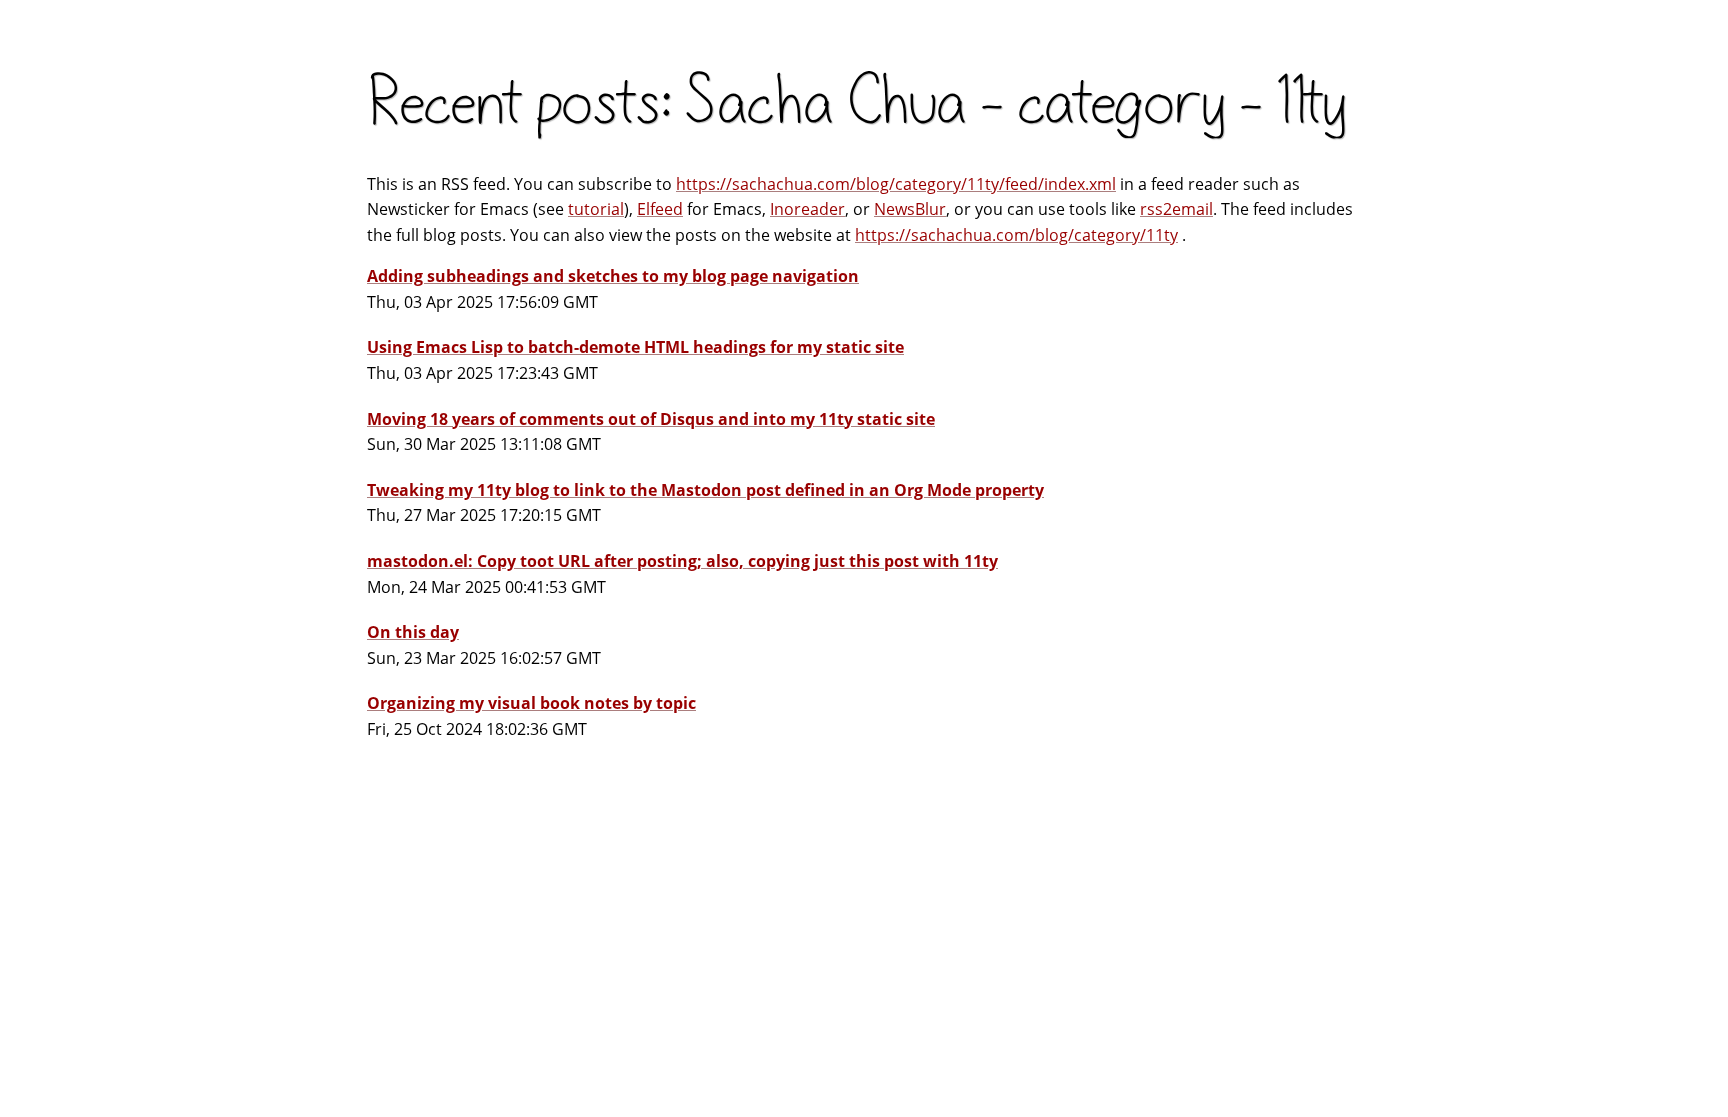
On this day (413, 632)
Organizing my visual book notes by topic (531, 703)
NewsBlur (910, 209)
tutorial (596, 209)
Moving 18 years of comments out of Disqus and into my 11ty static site (651, 419)
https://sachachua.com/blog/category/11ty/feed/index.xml (896, 184)
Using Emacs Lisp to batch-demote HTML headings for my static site (635, 347)
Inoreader (807, 209)
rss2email (1176, 209)
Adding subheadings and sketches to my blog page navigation (613, 276)
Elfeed (660, 209)
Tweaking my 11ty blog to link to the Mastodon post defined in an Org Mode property (705, 490)
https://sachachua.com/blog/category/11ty (1016, 235)
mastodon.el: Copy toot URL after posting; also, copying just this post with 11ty (682, 561)
